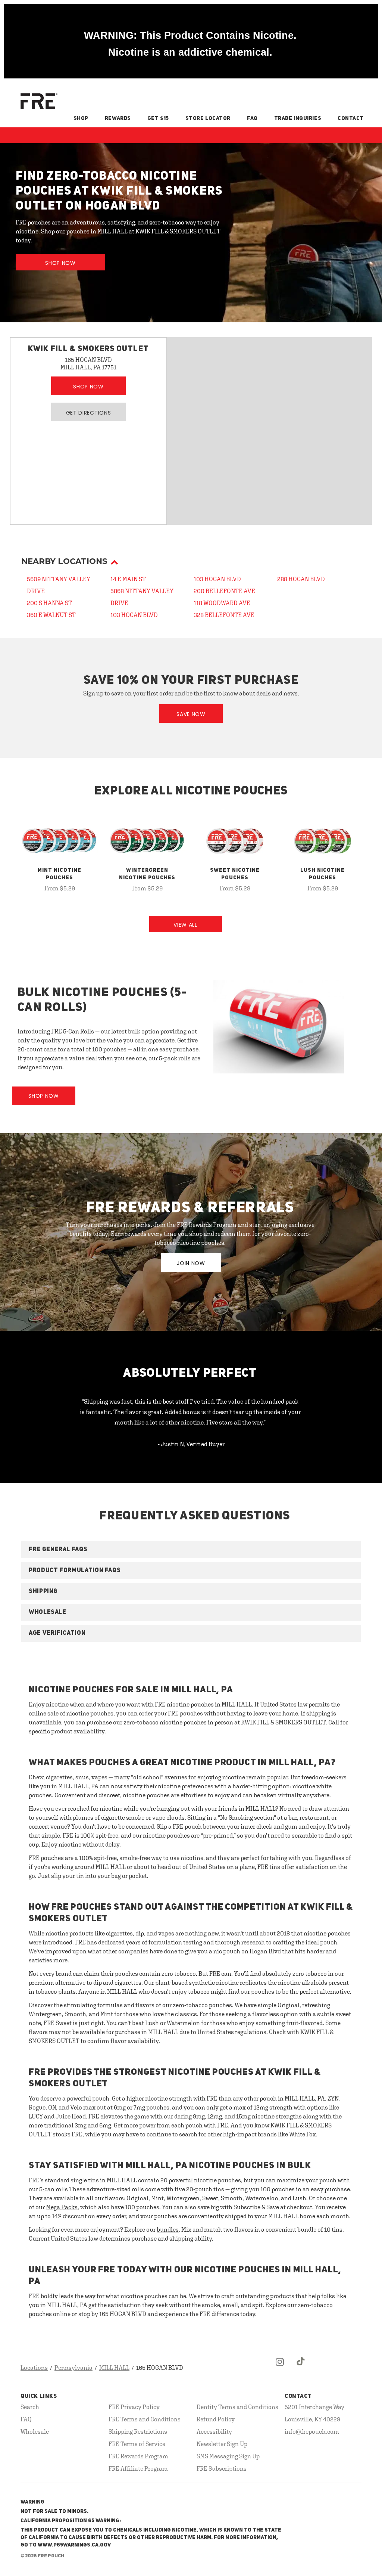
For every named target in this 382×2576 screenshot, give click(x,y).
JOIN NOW (191, 1263)
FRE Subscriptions (222, 2468)
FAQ (252, 118)
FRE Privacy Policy (134, 2407)
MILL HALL (114, 2368)
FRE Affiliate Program (138, 2468)
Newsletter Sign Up (222, 2444)
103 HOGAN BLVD (134, 615)
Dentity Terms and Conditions (237, 2407)
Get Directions (89, 413)
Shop (81, 118)
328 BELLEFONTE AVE (224, 615)
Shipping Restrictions (138, 2431)
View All (185, 925)
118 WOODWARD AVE (222, 603)
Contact (351, 118)
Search (30, 2407)
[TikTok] (301, 2368)
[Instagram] (280, 2368)
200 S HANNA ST (49, 603)
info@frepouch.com (312, 2431)
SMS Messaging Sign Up (228, 2456)
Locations (34, 2368)
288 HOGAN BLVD (301, 579)
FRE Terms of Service (137, 2444)
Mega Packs (62, 2207)
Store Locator (208, 118)
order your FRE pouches (171, 1713)
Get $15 (158, 118)
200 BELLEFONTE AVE (224, 591)
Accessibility (214, 2431)
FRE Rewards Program (138, 2456)
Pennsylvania (73, 2368)
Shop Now (60, 263)
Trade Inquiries (298, 118)
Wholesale (35, 2431)
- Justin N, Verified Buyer (191, 1444)
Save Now (191, 714)
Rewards (118, 118)
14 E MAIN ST (128, 579)
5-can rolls (54, 2189)
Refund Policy (216, 2419)
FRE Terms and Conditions (145, 2419)
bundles (168, 2229)
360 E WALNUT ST (51, 615)
